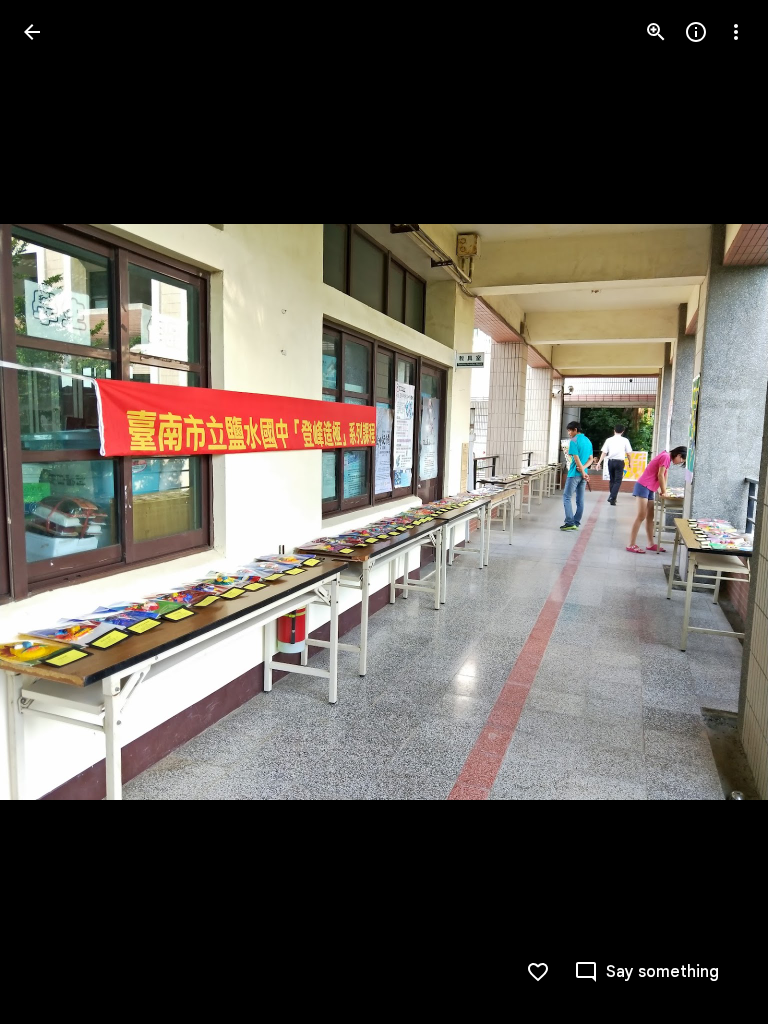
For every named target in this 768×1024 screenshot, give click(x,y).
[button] (56, 512)
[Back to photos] (32, 32)
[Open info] (696, 32)
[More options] (736, 32)
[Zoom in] (656, 32)
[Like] (538, 972)
